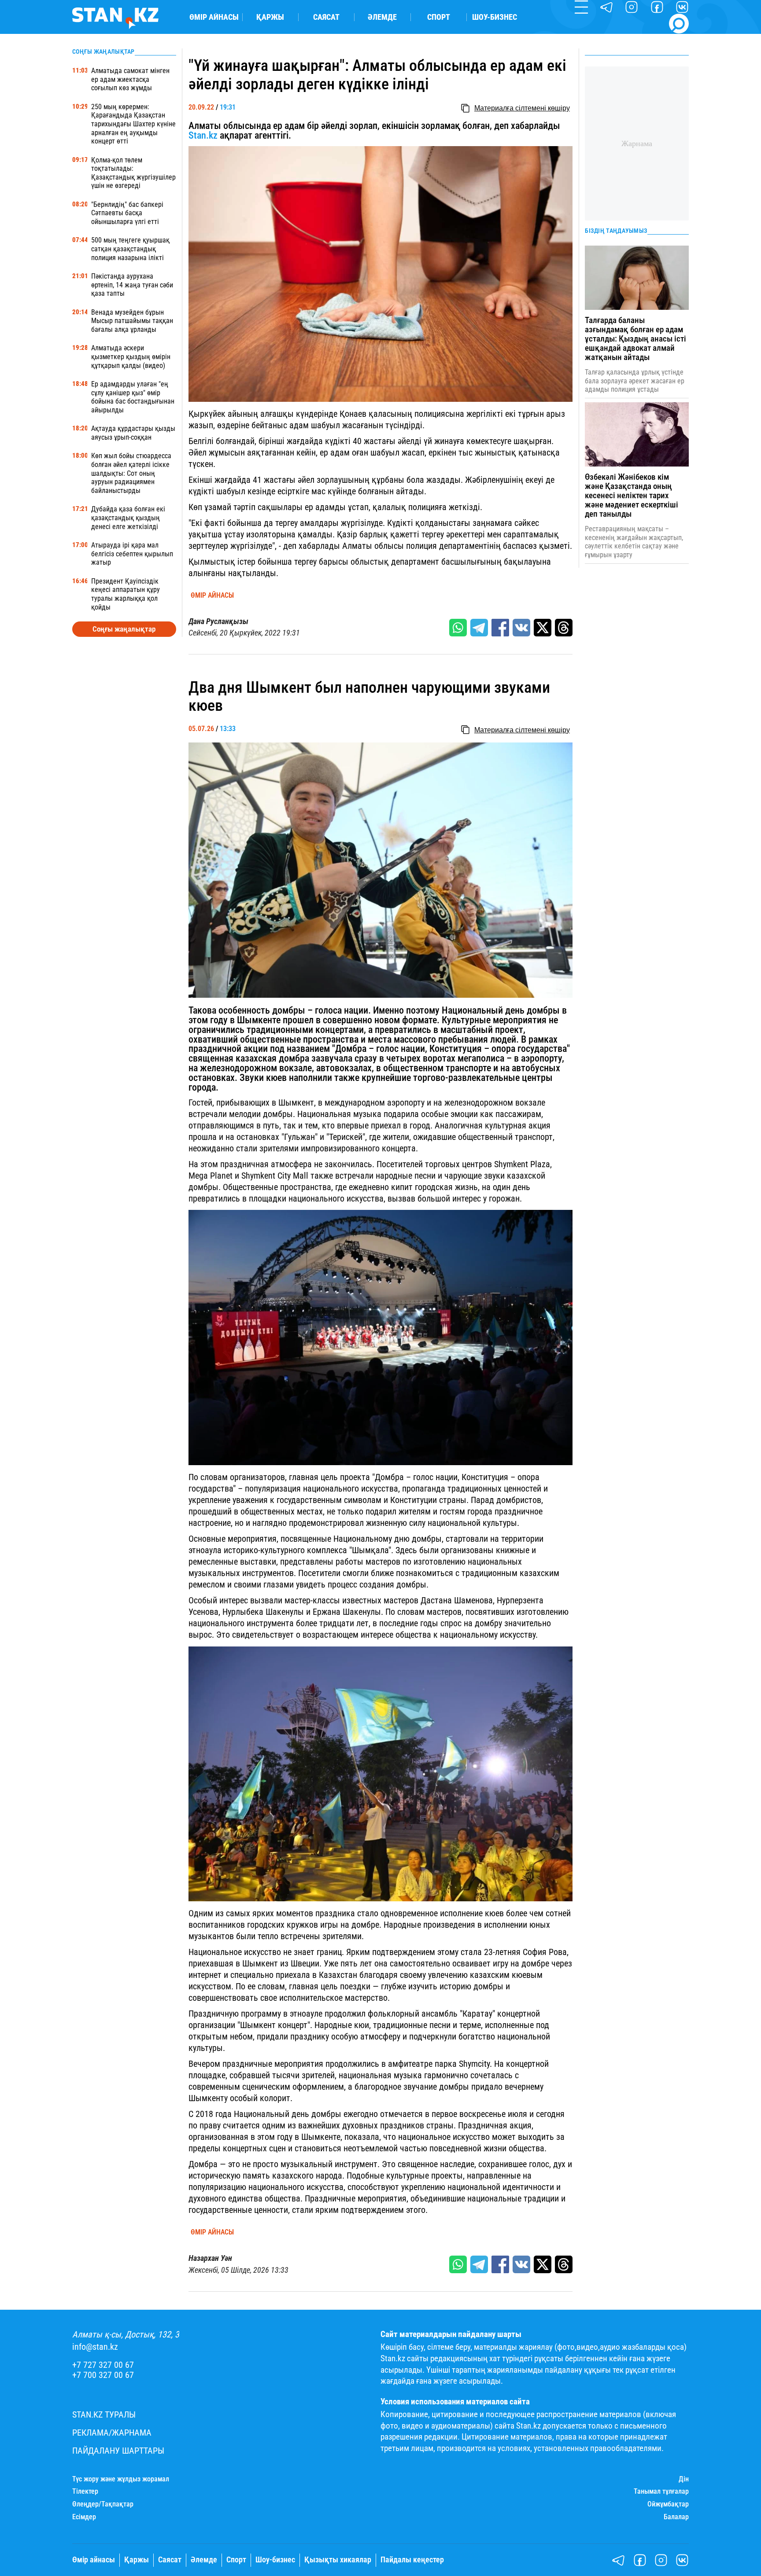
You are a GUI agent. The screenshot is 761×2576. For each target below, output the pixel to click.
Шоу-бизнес (495, 17)
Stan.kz (204, 135)
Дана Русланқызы (218, 621)
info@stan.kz (95, 2347)
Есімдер (84, 2517)
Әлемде (382, 17)
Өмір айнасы (214, 17)
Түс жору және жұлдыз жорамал (121, 2479)
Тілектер (85, 2491)
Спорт (439, 17)
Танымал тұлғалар (661, 2491)
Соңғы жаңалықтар (124, 629)
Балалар (676, 2517)
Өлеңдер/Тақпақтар (103, 2504)
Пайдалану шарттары (118, 2451)
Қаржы (270, 17)
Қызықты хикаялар (338, 2560)
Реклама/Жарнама (112, 2433)
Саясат (326, 17)
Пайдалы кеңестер (412, 2560)
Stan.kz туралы (104, 2415)
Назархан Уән (210, 2258)
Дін (684, 2479)
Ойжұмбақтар (668, 2504)
